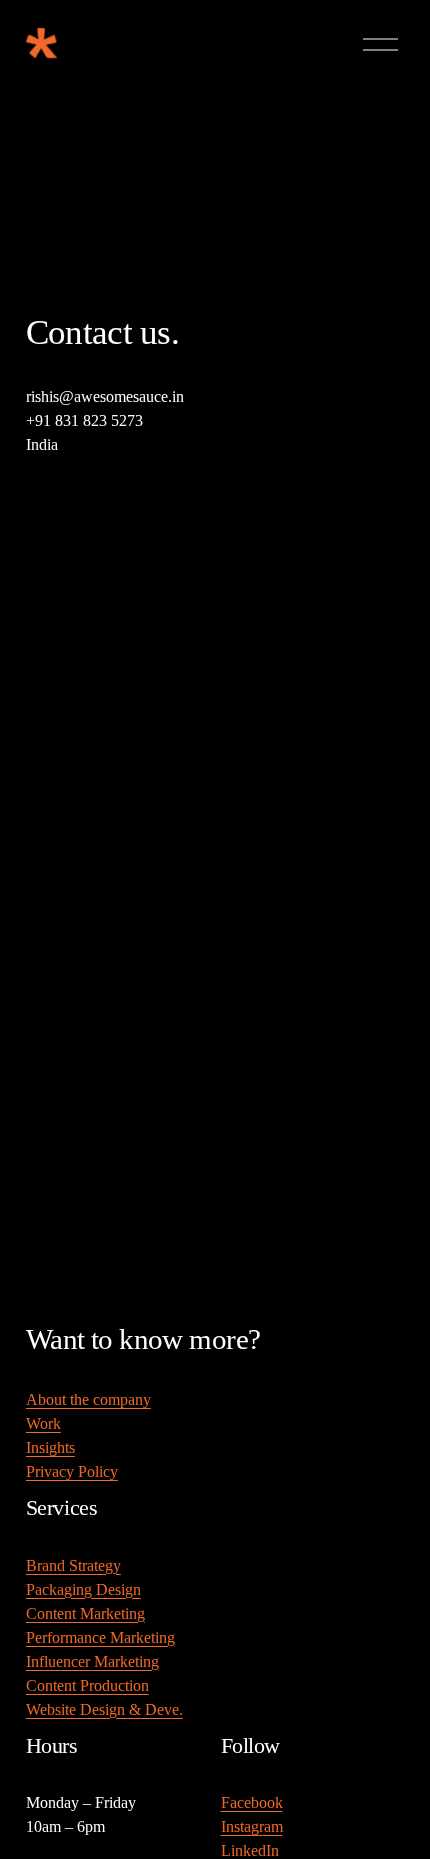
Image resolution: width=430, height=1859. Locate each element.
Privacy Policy (72, 1471)
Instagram (252, 1826)
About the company (88, 1399)
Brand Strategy (73, 1565)
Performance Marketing (100, 1637)
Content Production (87, 1685)
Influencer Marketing (92, 1661)
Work (43, 1423)
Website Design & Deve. (104, 1709)
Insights (50, 1447)
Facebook (252, 1802)
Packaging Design (83, 1589)
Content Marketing (85, 1613)
